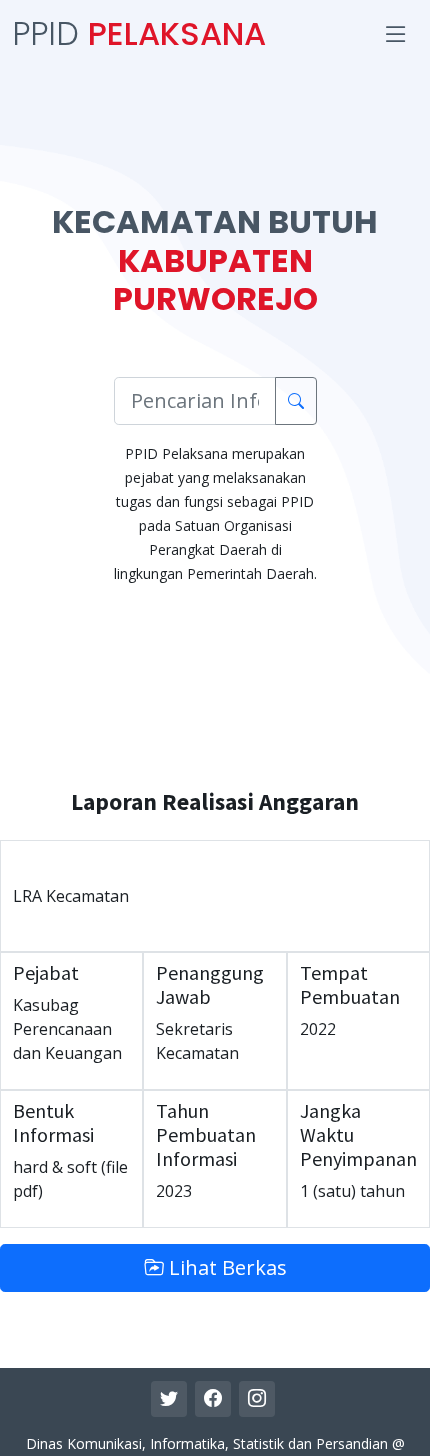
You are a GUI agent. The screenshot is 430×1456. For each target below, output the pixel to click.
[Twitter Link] (169, 1399)
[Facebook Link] (213, 1399)
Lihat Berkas (225, 1267)
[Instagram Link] (257, 1399)
